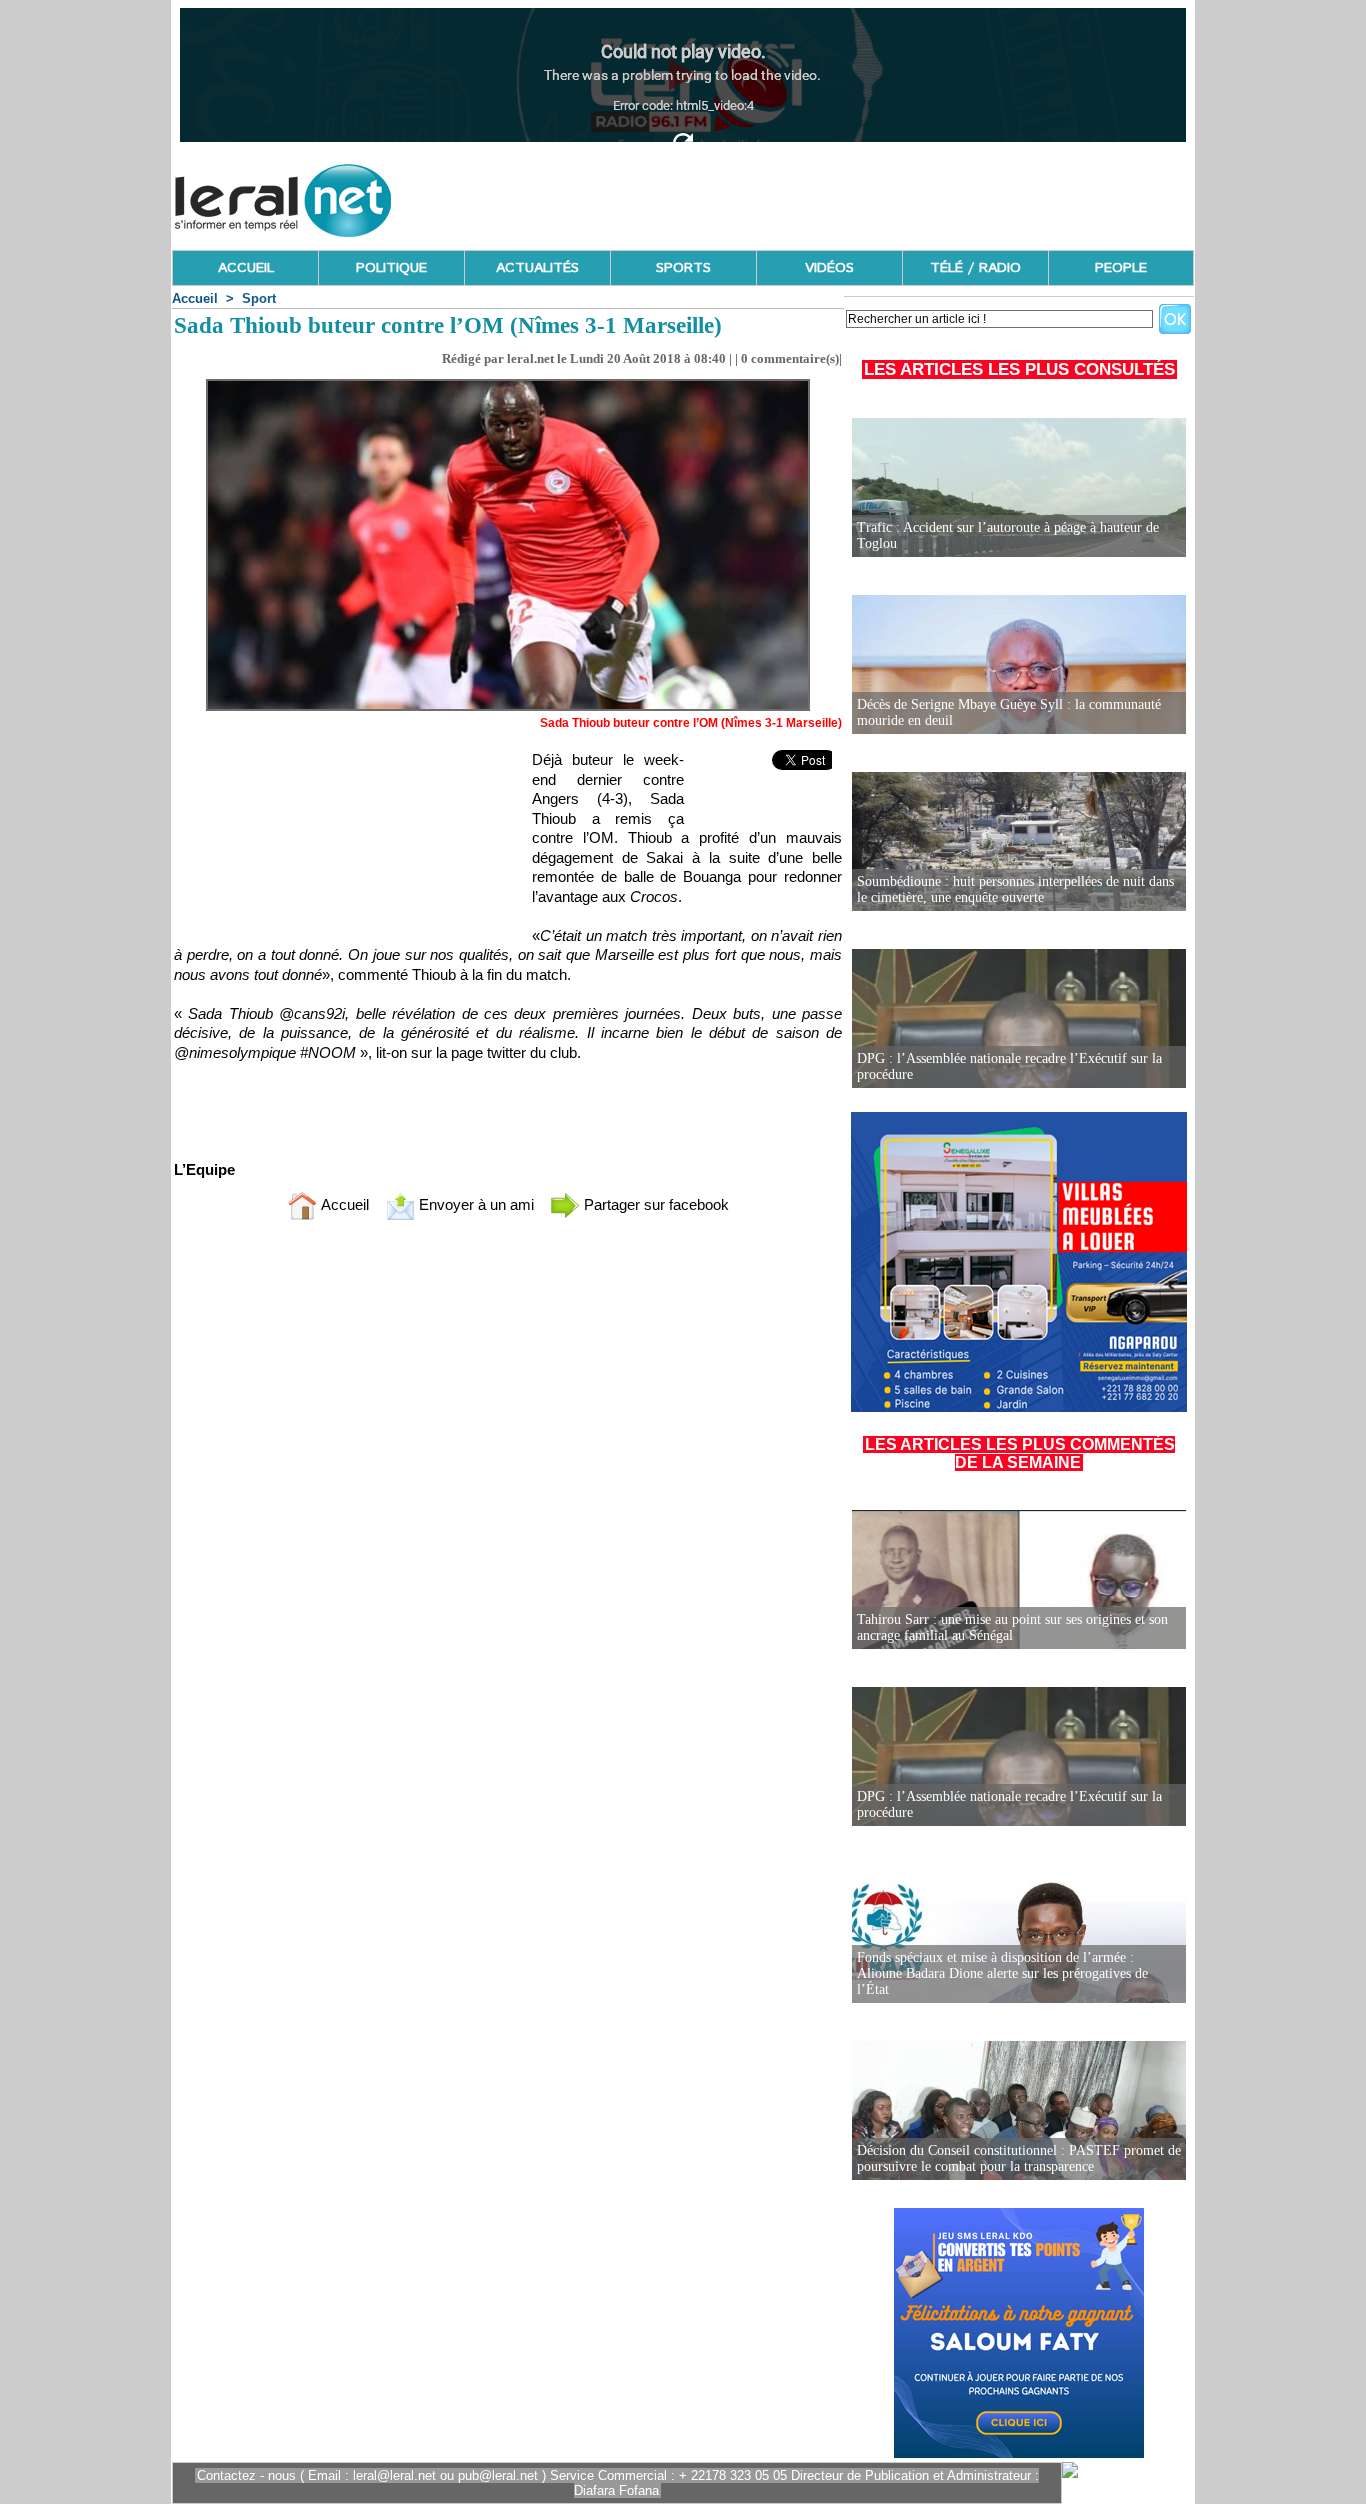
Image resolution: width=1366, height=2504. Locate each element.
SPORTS (683, 268)
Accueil (195, 298)
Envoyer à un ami (474, 1204)
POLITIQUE (391, 268)
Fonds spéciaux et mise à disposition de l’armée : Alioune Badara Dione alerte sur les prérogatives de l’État (1002, 1973)
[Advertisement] (830, 195)
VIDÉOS (829, 268)
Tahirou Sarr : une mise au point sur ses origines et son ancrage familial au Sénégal (1012, 1627)
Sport (259, 298)
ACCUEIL (246, 268)
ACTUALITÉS (537, 268)
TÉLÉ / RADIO (975, 268)
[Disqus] (508, 1500)
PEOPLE (1121, 268)
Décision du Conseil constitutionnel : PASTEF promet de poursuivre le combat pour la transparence (1019, 2158)
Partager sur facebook (654, 1204)
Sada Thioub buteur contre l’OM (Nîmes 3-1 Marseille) (691, 723)
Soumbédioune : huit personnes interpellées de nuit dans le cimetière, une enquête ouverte (1015, 889)
